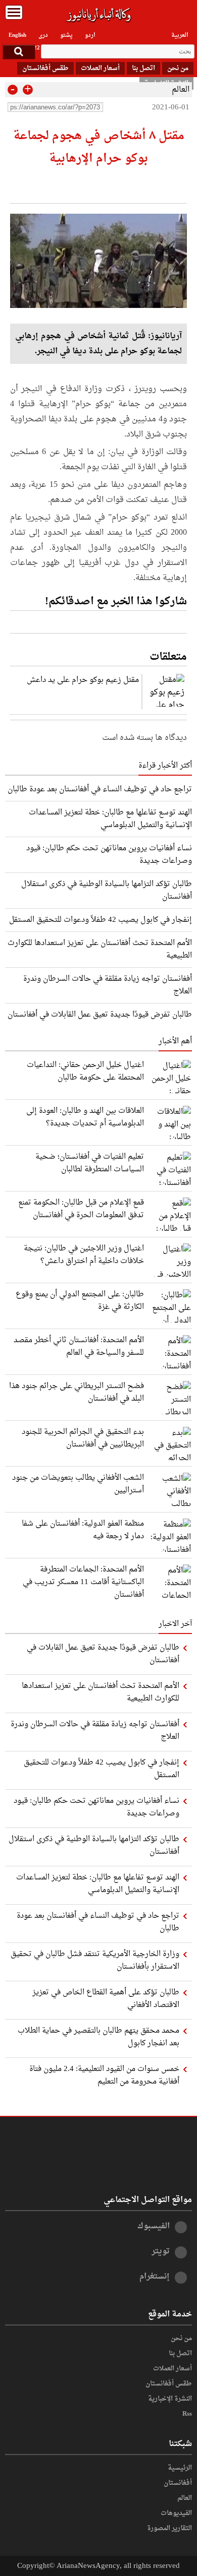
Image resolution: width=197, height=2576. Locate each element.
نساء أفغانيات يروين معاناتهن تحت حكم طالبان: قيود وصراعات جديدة (109, 855)
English (17, 35)
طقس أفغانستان (45, 68)
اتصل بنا (143, 68)
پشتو (66, 35)
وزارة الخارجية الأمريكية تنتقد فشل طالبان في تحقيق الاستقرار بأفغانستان (95, 1961)
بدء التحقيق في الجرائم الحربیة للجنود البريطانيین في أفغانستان (83, 1438)
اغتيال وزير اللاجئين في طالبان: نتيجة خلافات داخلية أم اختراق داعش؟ (84, 1255)
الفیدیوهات (176, 2514)
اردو (90, 35)
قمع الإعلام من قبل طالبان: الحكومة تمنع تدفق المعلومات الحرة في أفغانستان (81, 1209)
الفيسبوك (154, 2226)
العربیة (180, 35)
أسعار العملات (100, 68)
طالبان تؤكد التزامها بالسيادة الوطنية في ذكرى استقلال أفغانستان (107, 890)
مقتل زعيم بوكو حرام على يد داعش (83, 680)
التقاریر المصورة (169, 2529)
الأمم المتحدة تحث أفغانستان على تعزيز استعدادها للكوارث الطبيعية (100, 949)
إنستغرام (155, 2277)
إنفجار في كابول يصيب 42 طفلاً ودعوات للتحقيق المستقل (101, 920)
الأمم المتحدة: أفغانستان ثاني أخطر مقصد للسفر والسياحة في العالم (79, 1347)
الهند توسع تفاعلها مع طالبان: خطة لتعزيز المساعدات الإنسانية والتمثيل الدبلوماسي (110, 819)
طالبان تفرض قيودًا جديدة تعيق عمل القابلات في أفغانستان (100, 1015)
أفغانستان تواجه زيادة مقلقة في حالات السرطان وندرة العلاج (108, 985)
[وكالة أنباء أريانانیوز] (98, 15)
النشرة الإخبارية (170, 2399)
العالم (181, 90)
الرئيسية (180, 2468)
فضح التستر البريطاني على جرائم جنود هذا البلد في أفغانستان (77, 1393)
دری (43, 35)
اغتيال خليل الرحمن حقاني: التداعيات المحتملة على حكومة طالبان (85, 1072)
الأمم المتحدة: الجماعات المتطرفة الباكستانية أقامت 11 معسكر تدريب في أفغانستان (83, 1582)
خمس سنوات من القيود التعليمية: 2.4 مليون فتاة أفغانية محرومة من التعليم (104, 2076)
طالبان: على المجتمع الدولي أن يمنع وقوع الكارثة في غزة (80, 1301)
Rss (187, 2414)
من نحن (178, 68)
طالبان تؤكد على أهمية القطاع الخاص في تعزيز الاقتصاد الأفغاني (106, 1999)
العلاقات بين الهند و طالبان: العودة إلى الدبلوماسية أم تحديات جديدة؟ (85, 1117)
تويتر (161, 2251)
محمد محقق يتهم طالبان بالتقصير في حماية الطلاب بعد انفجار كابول (98, 2037)
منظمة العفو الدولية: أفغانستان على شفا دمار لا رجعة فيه (83, 1530)
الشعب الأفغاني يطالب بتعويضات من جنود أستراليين (78, 1484)
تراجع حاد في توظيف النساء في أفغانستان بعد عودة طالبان (100, 789)
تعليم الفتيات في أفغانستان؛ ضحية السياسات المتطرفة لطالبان (90, 1163)
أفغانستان (178, 2483)
